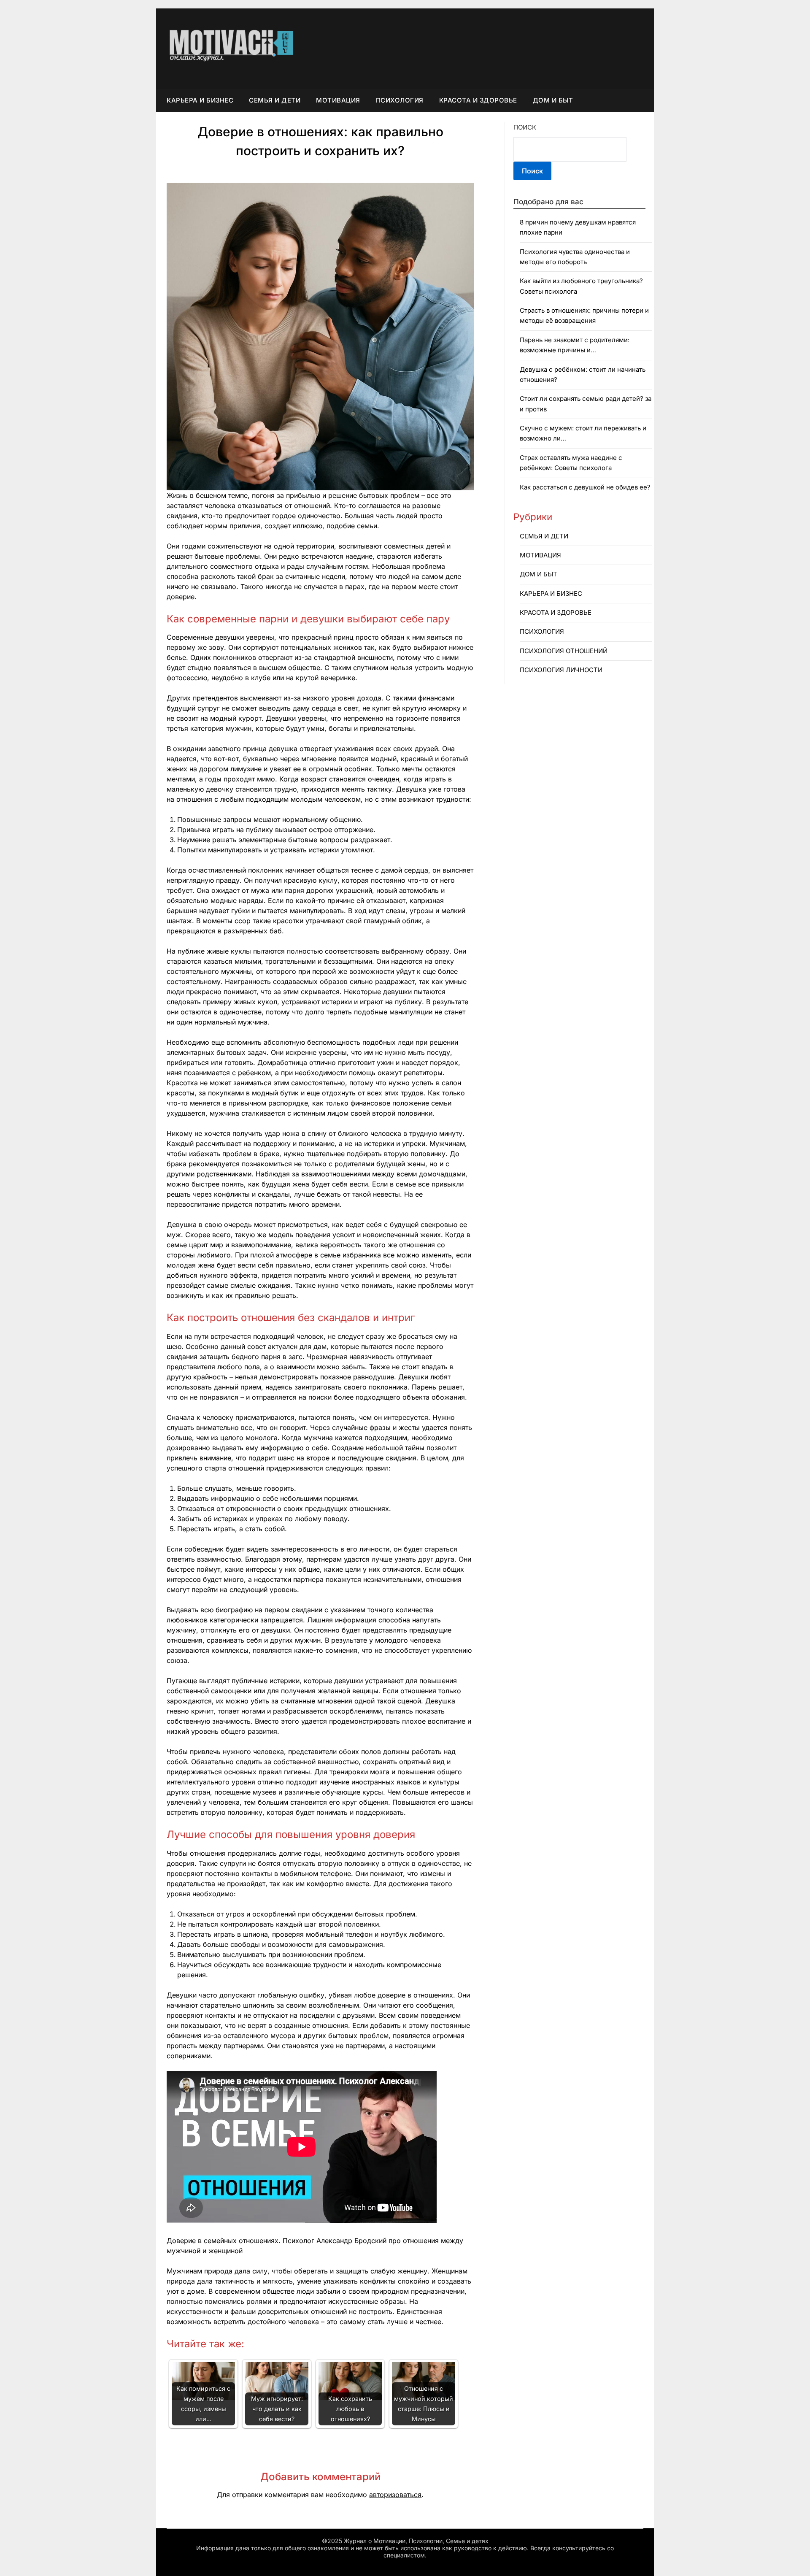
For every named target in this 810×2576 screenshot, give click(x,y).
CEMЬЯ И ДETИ (275, 100)
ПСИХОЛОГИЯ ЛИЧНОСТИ (561, 670)
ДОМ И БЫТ (553, 100)
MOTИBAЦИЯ (338, 100)
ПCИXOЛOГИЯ (400, 100)
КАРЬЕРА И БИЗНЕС (200, 100)
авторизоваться (395, 2495)
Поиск (525, 127)
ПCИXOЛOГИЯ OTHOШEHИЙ (564, 651)
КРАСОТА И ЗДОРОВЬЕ (478, 100)
